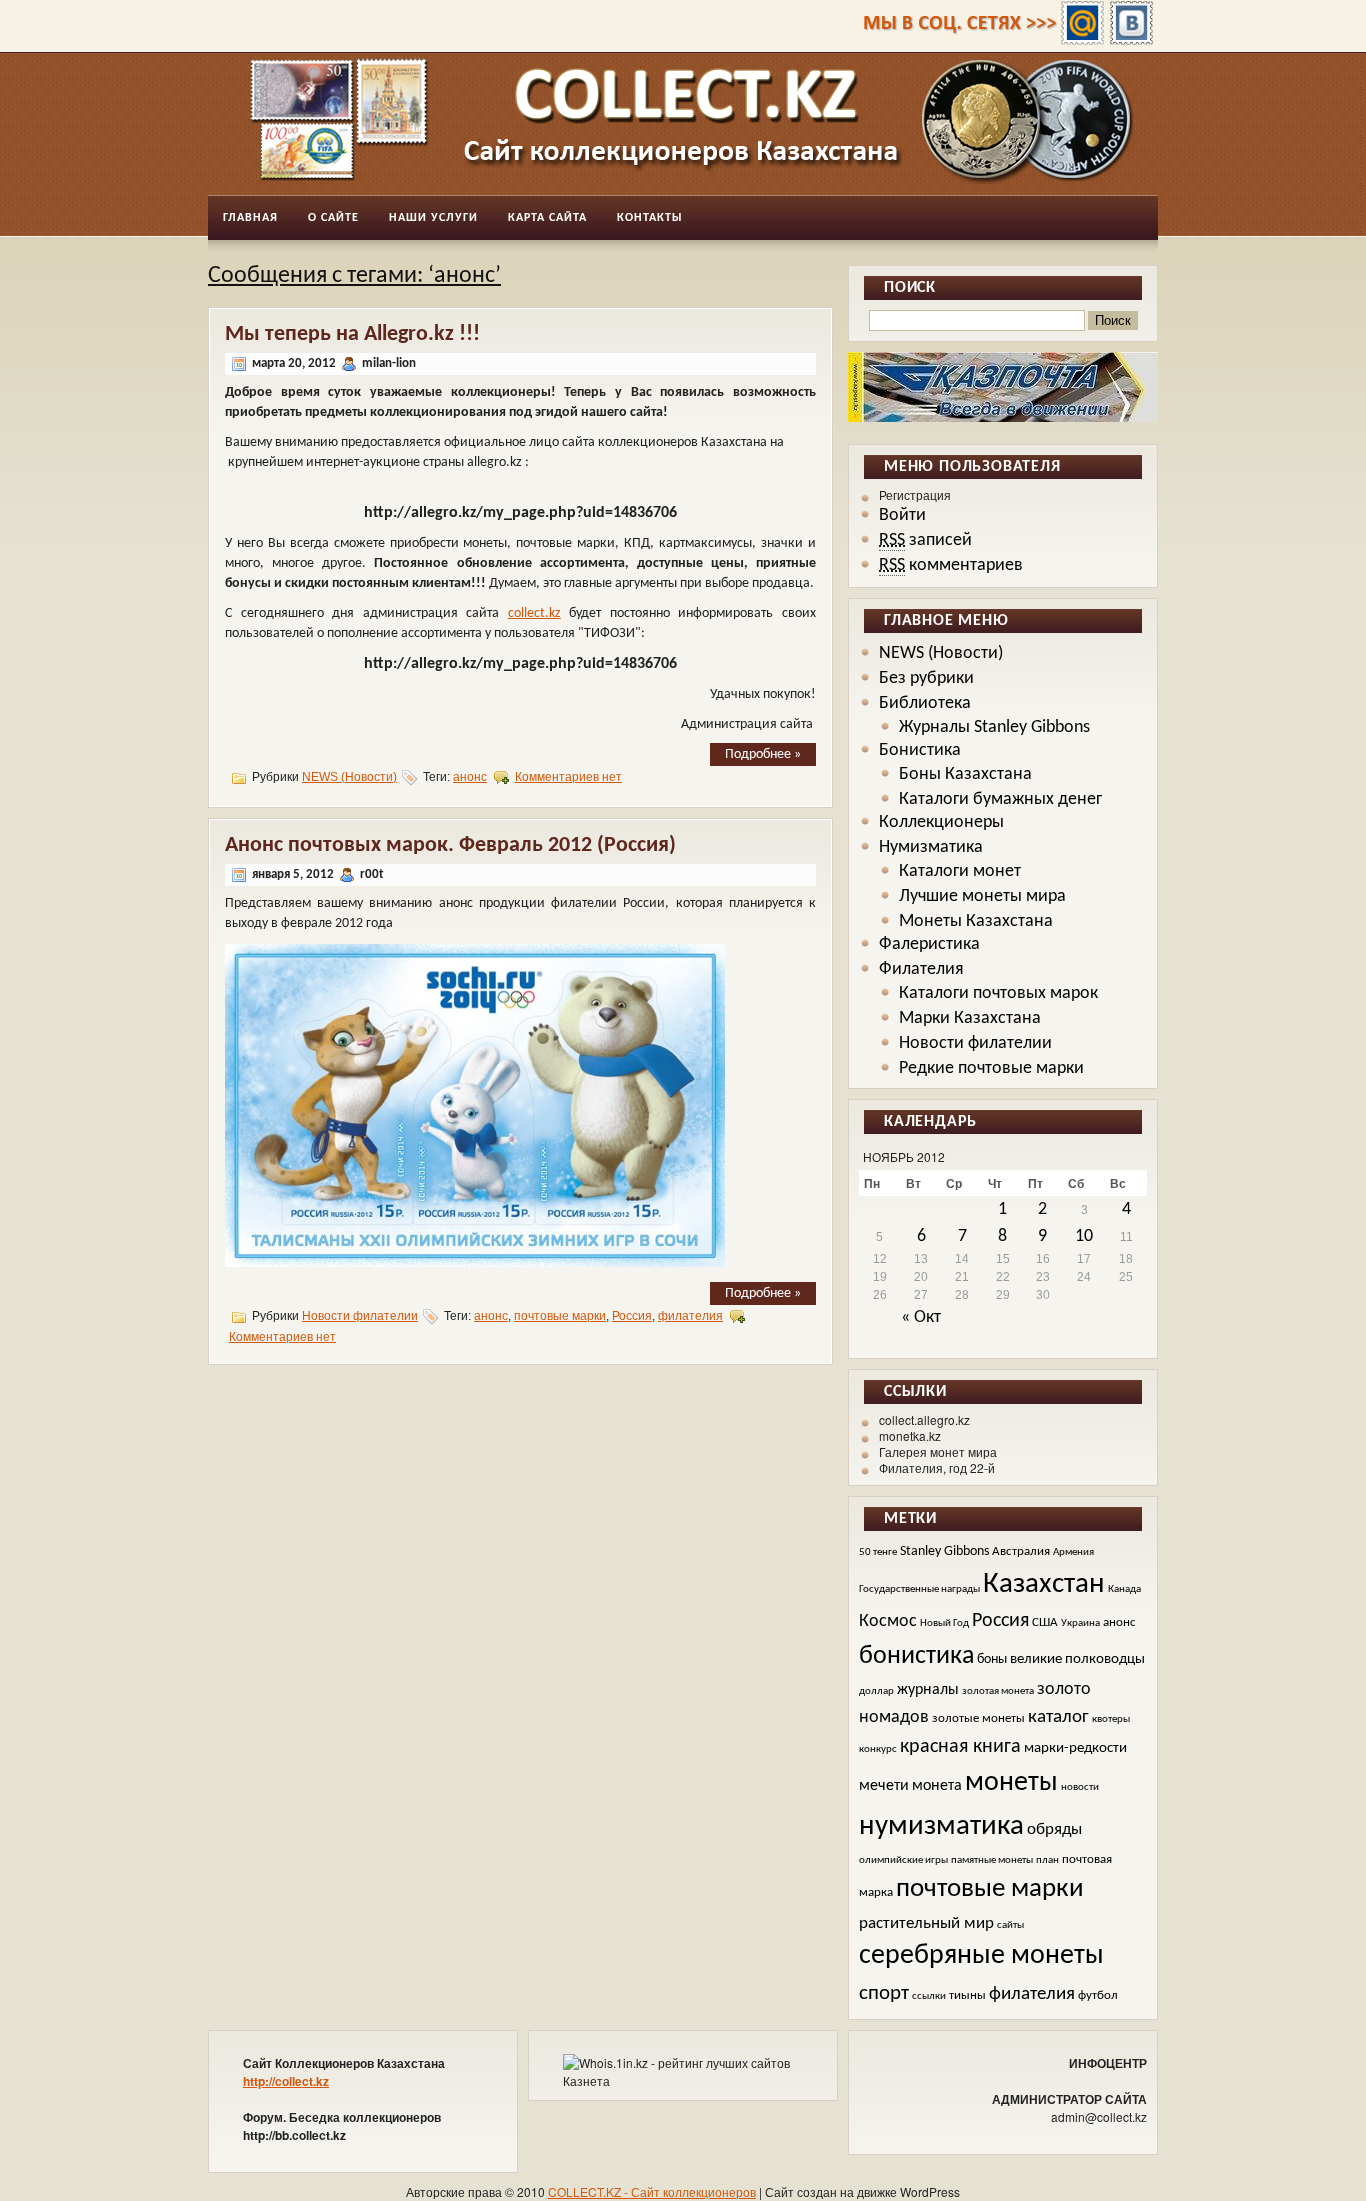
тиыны (967, 1996)
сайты (1010, 1925)
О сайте (333, 218)
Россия (632, 1316)
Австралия (1021, 1552)
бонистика (916, 1656)
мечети (884, 1786)
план (1047, 1860)
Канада (1124, 1589)
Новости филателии (360, 1316)
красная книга (960, 1747)
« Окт (921, 1317)
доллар (876, 1691)
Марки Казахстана (970, 1018)
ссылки (929, 1996)
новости (1080, 1787)
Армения (1073, 1552)
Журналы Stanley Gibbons (994, 727)
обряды (1054, 1829)
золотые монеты (978, 1719)
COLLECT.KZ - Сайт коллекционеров (652, 2191)
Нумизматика (931, 847)
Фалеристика (929, 944)
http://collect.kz (286, 2081)
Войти (902, 515)
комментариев (951, 565)
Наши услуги (433, 218)
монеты (1011, 1783)
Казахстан (1044, 1584)
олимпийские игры (903, 1860)
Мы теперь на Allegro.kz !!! (352, 334)
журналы (928, 1690)
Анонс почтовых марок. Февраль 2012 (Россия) (450, 845)
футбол (1098, 1996)
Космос (888, 1621)
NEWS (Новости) (349, 777)
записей (925, 540)
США (1045, 1623)
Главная (250, 218)
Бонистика (920, 750)
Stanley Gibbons (944, 1551)
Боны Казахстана (965, 774)
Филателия (921, 969)
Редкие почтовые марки (991, 1068)
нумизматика (941, 1826)
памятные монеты (992, 1860)
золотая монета (998, 1691)
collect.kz (534, 613)
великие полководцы (1077, 1659)
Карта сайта (547, 218)
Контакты (650, 218)
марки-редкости (1075, 1748)
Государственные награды (919, 1589)
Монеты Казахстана (976, 921)
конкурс (878, 1749)
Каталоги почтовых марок (998, 993)
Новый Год (944, 1623)
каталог (1058, 1717)
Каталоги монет (960, 871)
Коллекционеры (941, 822)
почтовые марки (560, 1316)
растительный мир (926, 1923)
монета (937, 1786)
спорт (884, 1993)
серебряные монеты (981, 1956)
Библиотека (925, 703)
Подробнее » (763, 754)
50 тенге (878, 1552)
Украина (1080, 1623)
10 (1084, 1236)
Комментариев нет (568, 777)
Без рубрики (926, 678)
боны (992, 1659)
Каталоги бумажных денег (1000, 799)
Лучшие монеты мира (982, 896)
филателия (690, 1316)
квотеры (1111, 1719)
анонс (470, 777)
